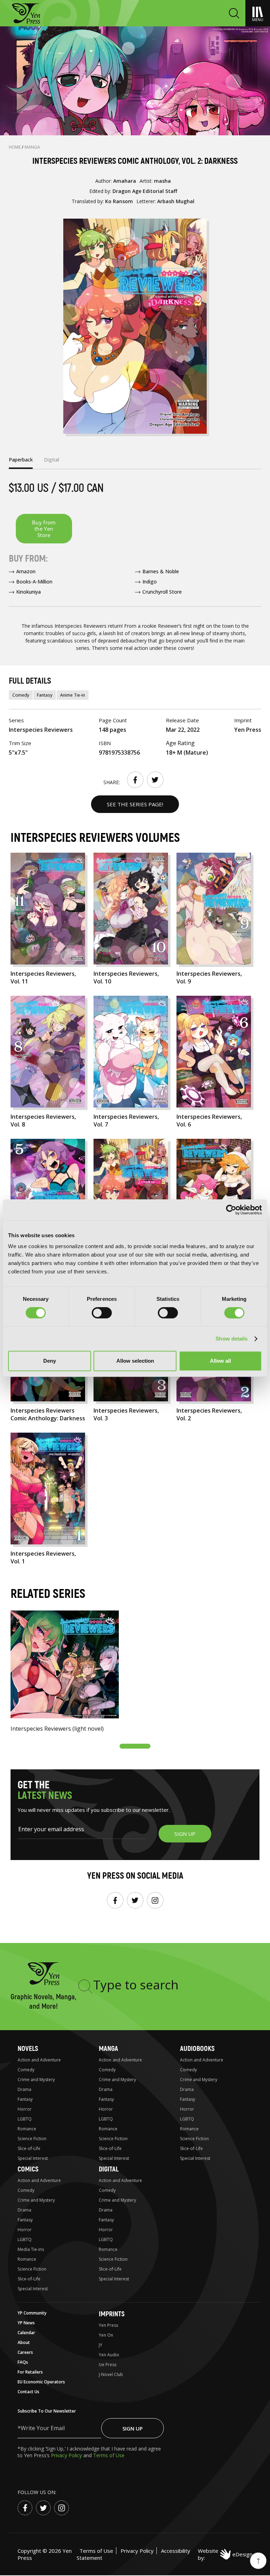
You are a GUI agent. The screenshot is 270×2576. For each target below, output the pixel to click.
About (24, 2342)
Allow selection (135, 1361)
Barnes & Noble (161, 571)
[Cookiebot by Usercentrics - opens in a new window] (231, 1210)
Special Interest (33, 2158)
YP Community (32, 2313)
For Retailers (30, 2372)
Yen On (106, 2335)
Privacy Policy (67, 2455)
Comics (28, 2169)
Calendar (26, 2333)
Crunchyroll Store (162, 592)
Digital (109, 2169)
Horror (25, 2109)
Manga (32, 147)
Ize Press (108, 2365)
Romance (27, 2129)
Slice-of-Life (29, 2148)
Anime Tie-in (73, 695)
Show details (232, 1339)
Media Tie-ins (31, 2249)
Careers (25, 2352)
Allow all (220, 1361)
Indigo (150, 582)
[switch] (102, 1313)
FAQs (23, 2362)
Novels (28, 2049)
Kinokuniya (28, 592)
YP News (26, 2323)
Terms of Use (109, 2455)
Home (15, 147)
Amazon (26, 571)
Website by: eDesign (225, 2554)
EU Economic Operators (41, 2382)
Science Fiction (32, 2139)
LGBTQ (25, 2119)
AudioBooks (197, 2049)
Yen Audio (109, 2355)
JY (101, 2345)
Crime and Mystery (36, 2080)
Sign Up (133, 2428)
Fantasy (45, 695)
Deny (50, 1361)
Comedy (21, 695)
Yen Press (108, 2325)
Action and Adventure (39, 2060)
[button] (135, 1746)
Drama (24, 2089)
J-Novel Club (111, 2374)
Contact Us (28, 2392)
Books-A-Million (34, 582)
